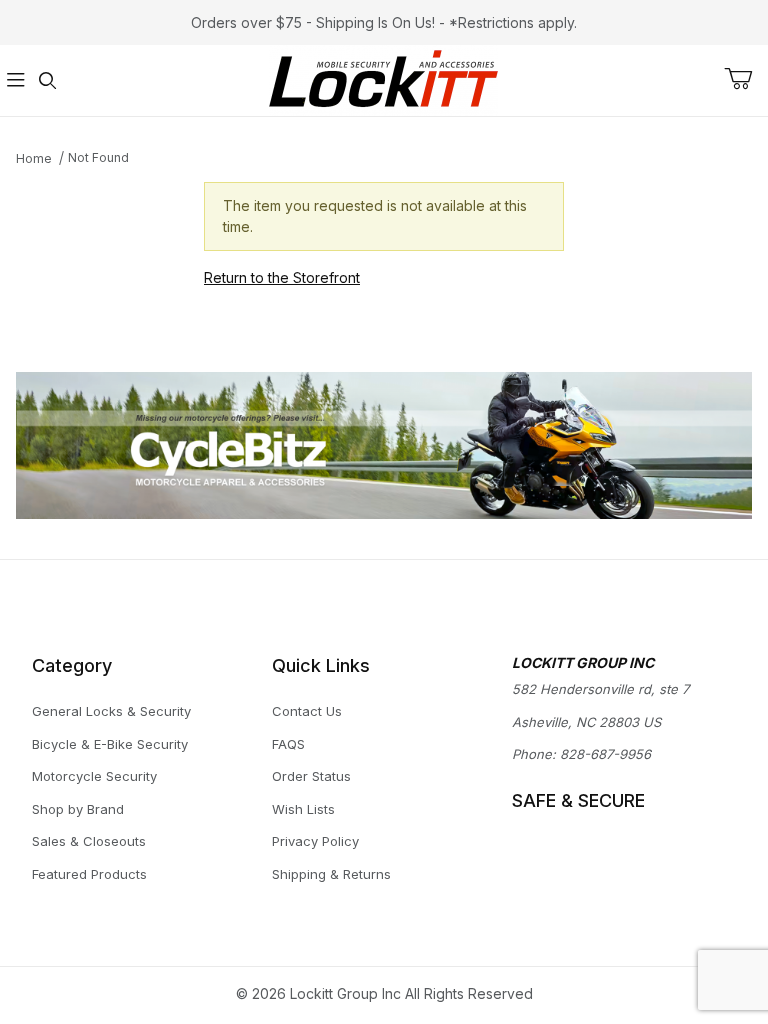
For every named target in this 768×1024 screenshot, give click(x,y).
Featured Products (89, 874)
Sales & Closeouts (89, 841)
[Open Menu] (16, 80)
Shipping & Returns (331, 874)
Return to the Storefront (282, 277)
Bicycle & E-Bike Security (110, 744)
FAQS (288, 744)
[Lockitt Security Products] (383, 78)
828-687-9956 (605, 754)
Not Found (98, 157)
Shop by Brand (78, 809)
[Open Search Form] (48, 80)
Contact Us (307, 711)
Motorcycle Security (94, 776)
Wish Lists (303, 809)
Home (34, 158)
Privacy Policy (315, 841)
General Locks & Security (111, 711)
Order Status (311, 776)
